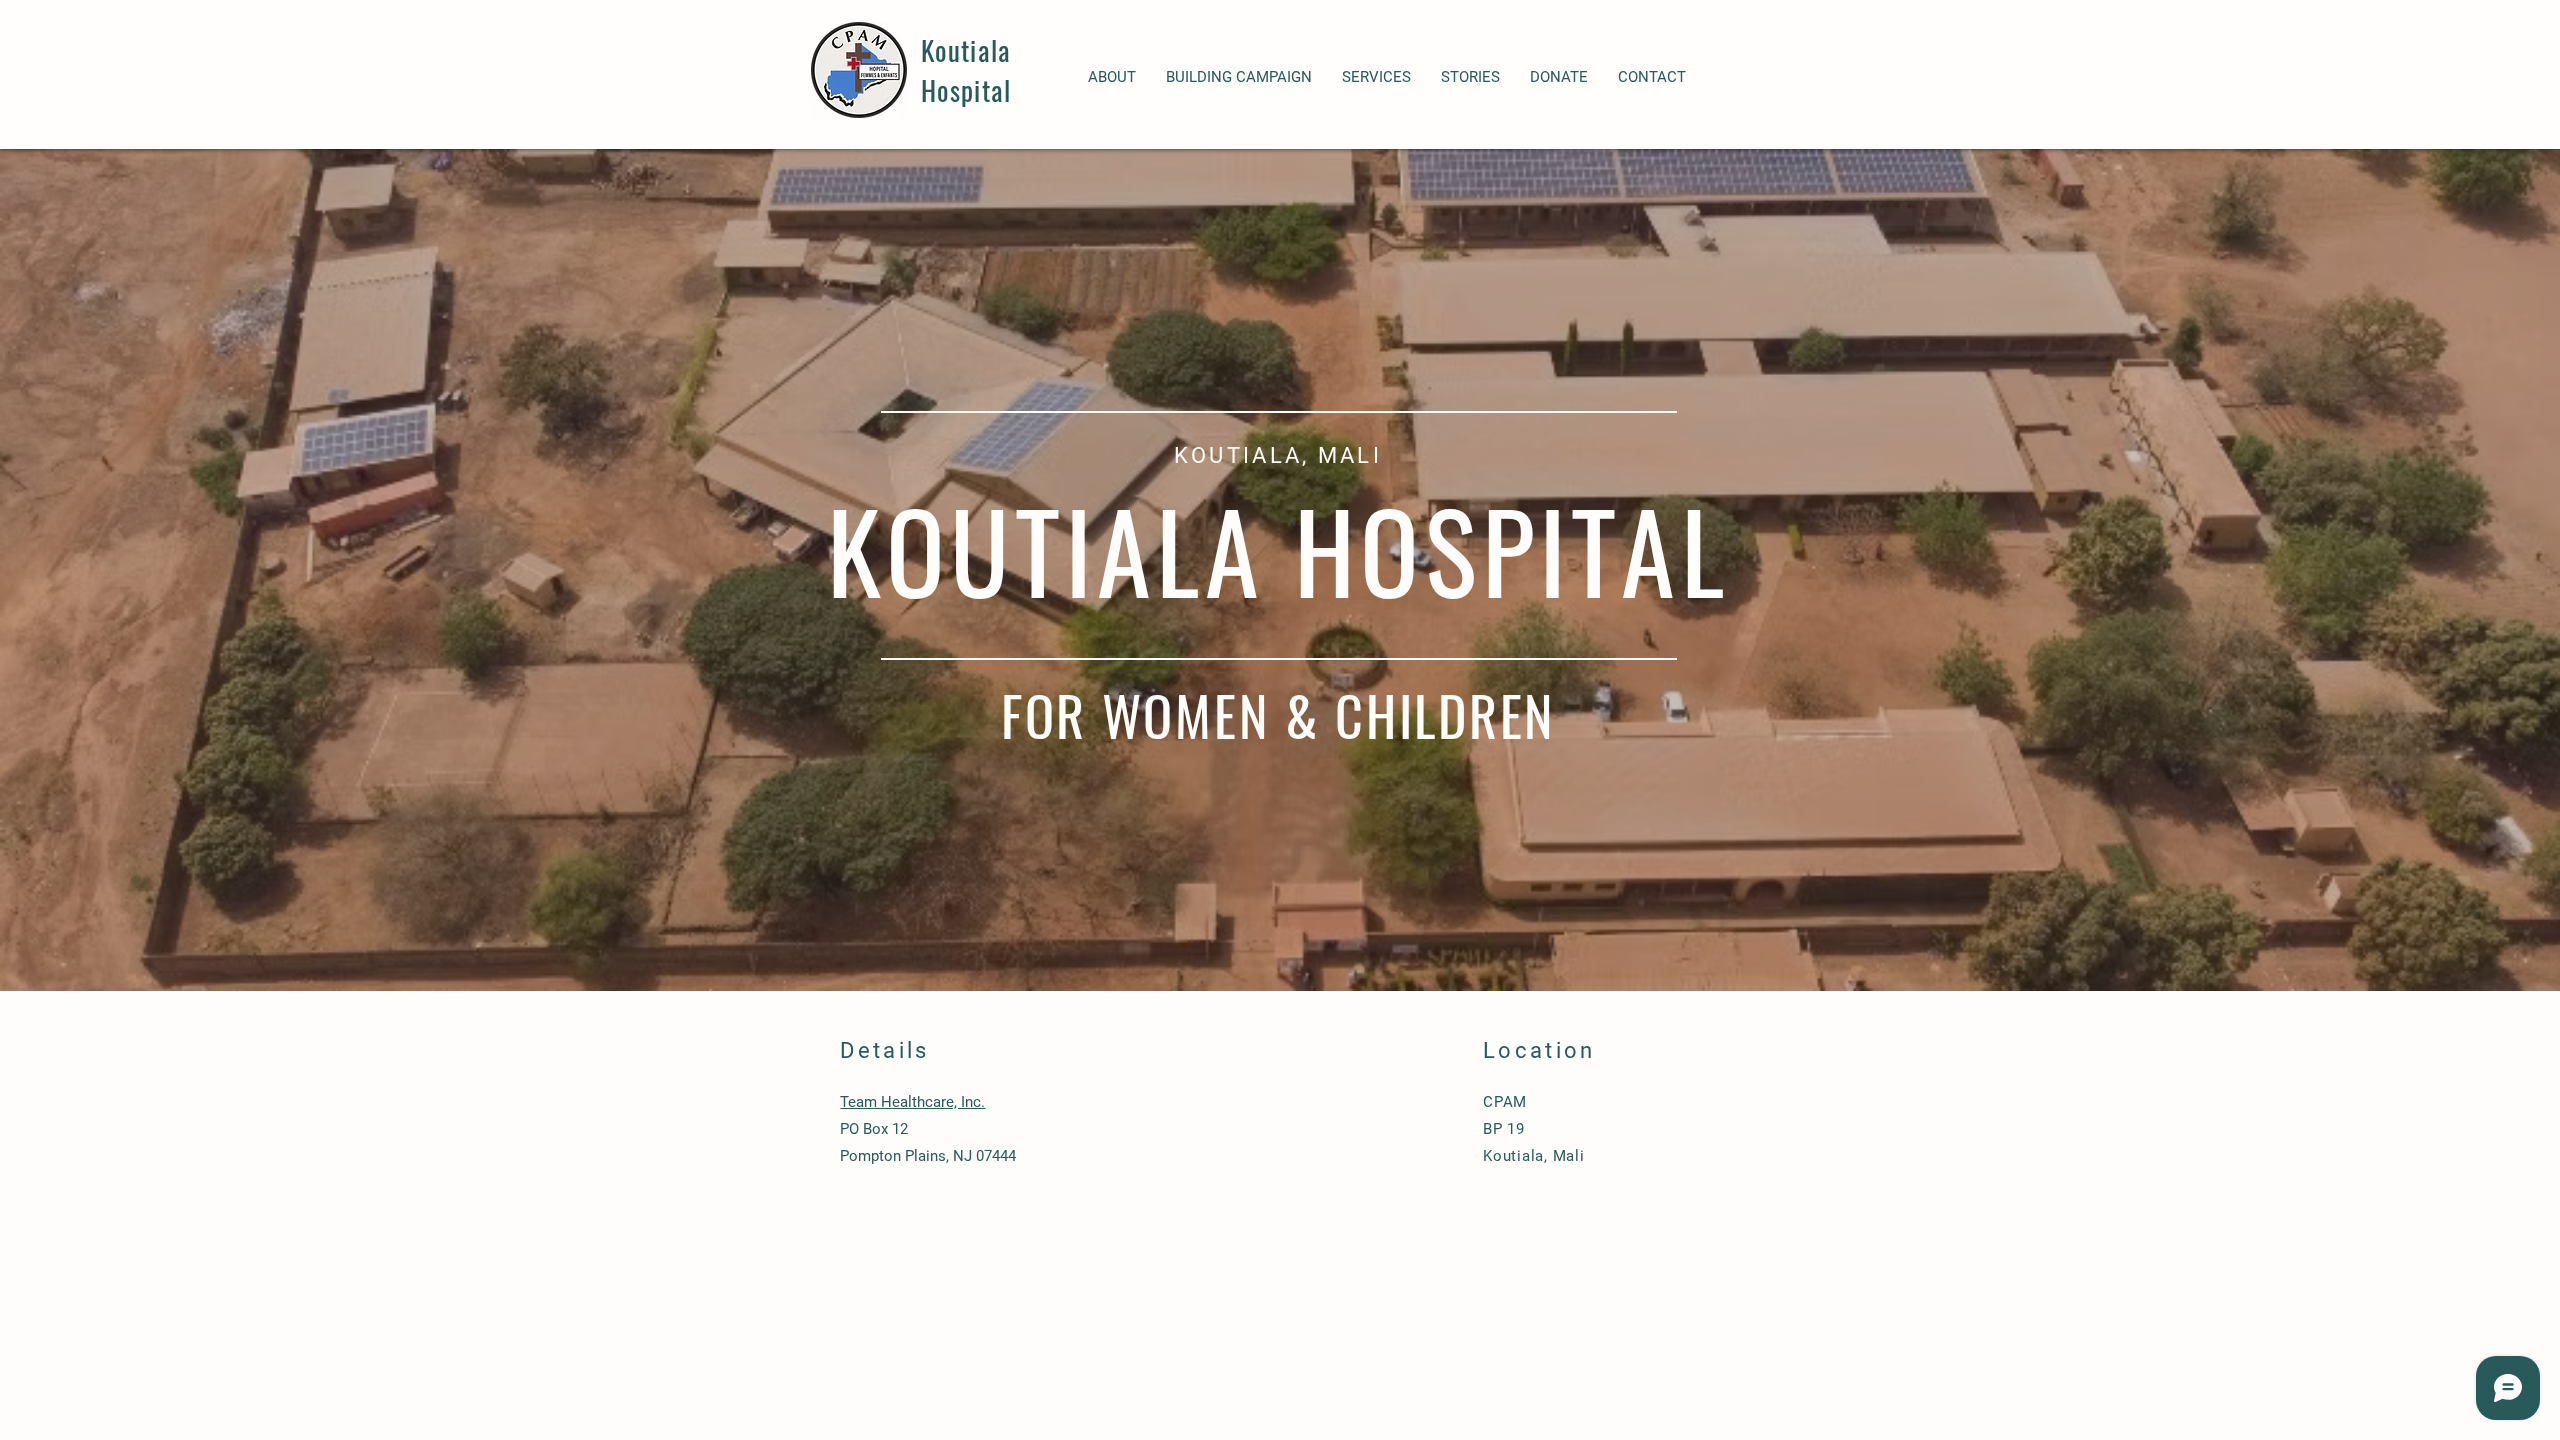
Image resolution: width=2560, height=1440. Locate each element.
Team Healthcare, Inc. (912, 1102)
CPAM (1505, 1102)
